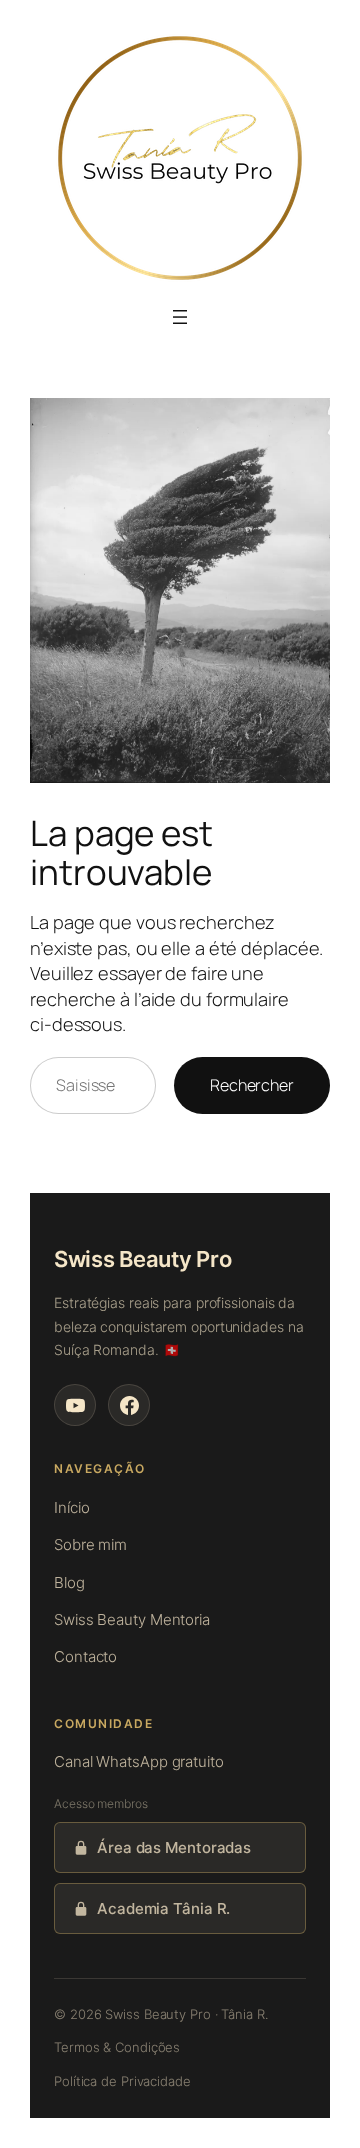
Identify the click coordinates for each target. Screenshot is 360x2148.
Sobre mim (90, 1544)
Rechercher (252, 1085)
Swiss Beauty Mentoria (132, 1619)
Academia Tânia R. (163, 1908)
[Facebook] (129, 1405)
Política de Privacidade (122, 2081)
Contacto (85, 1656)
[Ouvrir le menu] (180, 317)
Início (71, 1507)
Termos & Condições (117, 2047)
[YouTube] (75, 1405)
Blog (69, 1582)
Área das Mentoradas (174, 1847)
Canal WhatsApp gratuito (139, 1761)
